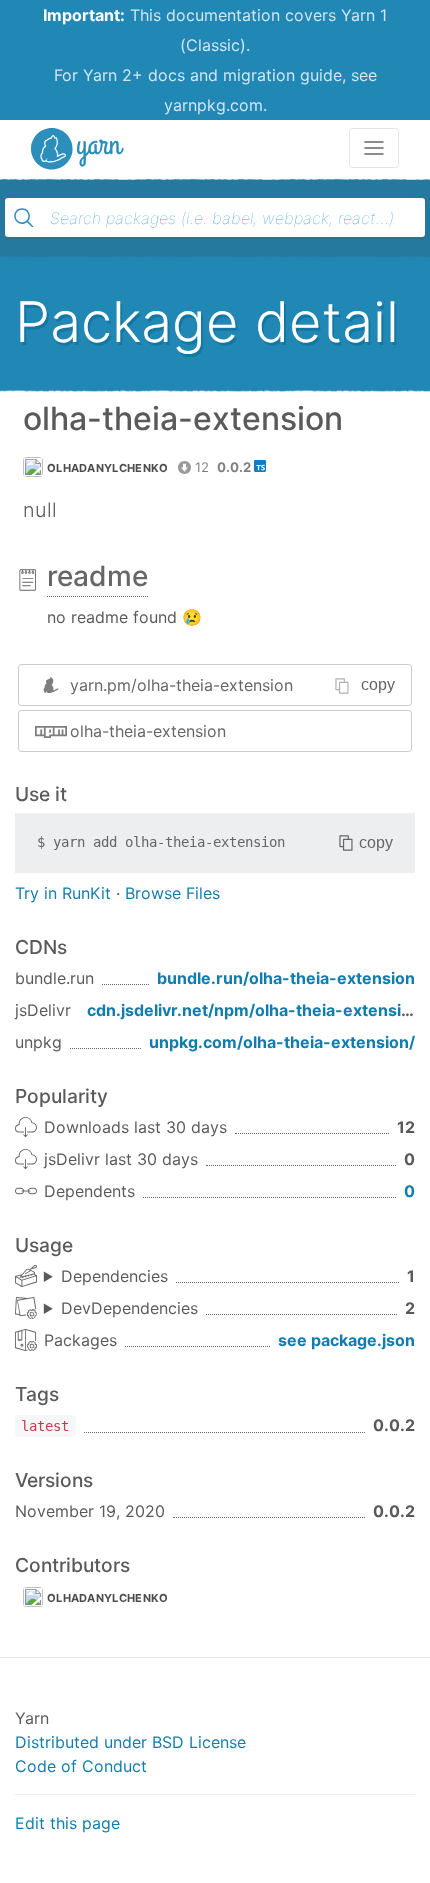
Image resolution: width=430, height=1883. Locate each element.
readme (97, 576)
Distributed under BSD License (130, 1742)
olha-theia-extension (148, 731)
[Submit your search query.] (24, 218)
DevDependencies (129, 1308)
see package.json (346, 1340)
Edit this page (67, 1823)
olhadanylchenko (108, 468)
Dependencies (114, 1276)
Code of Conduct (81, 1766)
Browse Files (172, 893)
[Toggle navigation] (374, 148)
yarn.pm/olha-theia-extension (181, 685)
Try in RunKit (63, 893)
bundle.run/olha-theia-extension (286, 978)
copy (378, 684)
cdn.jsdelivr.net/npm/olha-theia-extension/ (257, 1010)
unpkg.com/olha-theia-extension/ (282, 1042)
